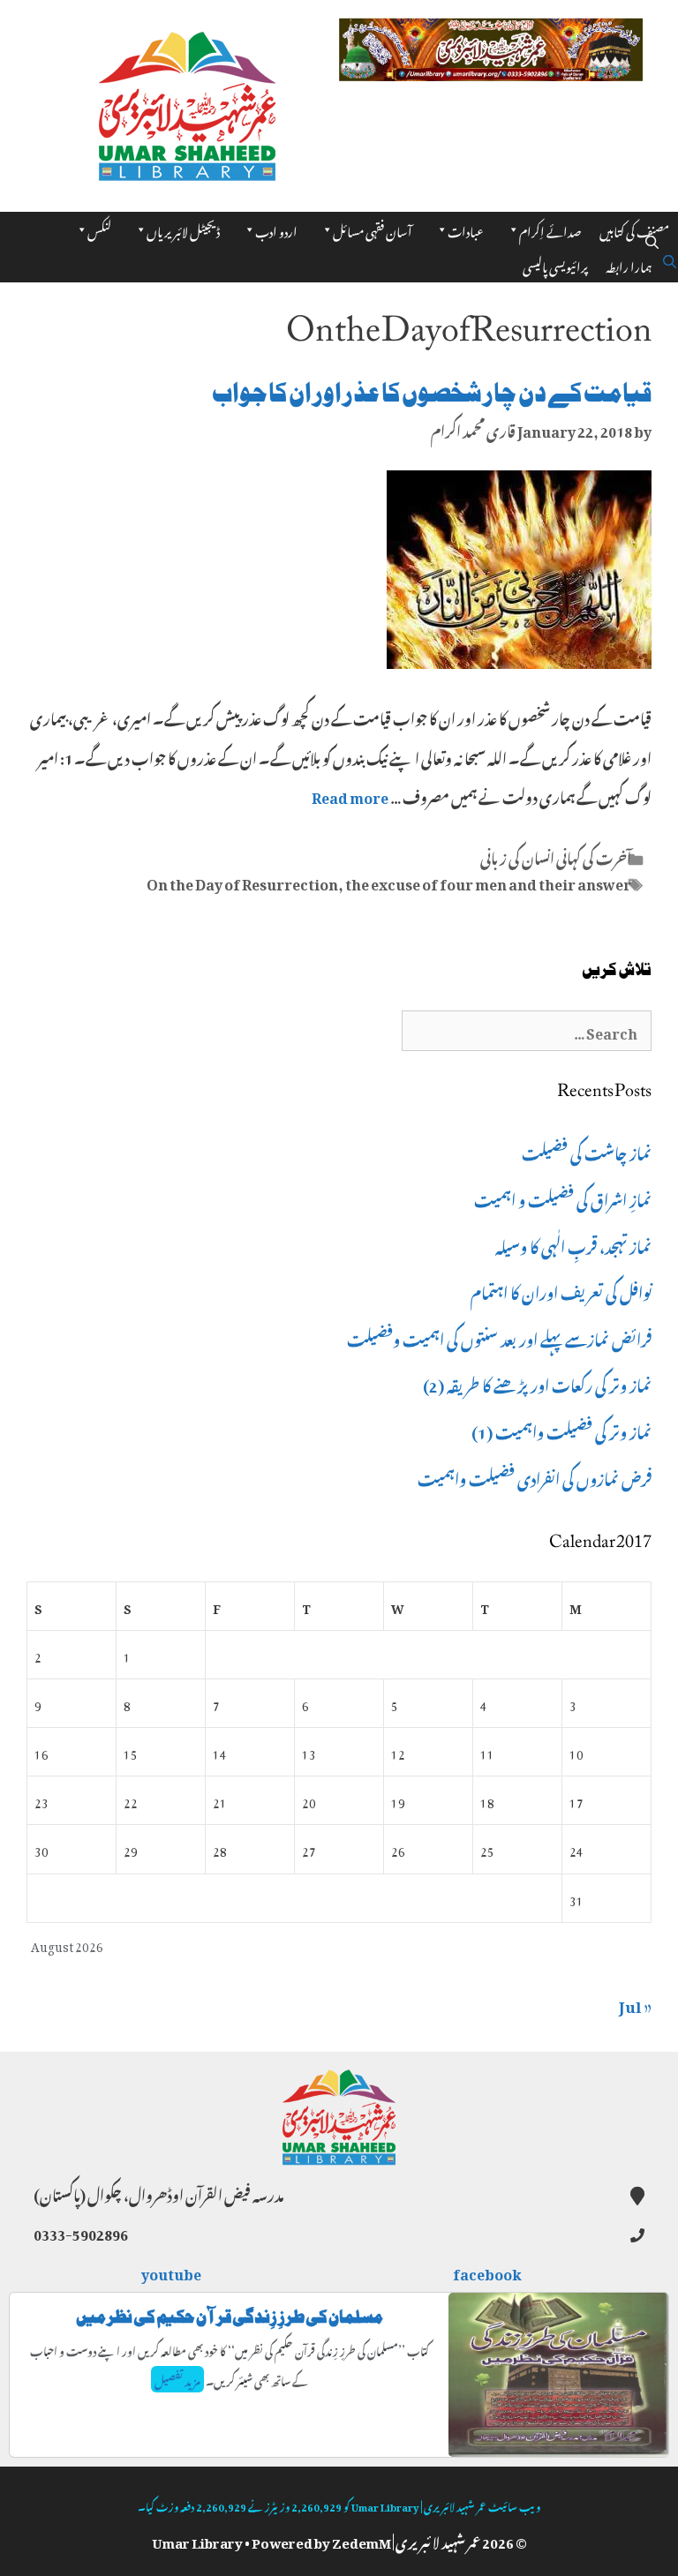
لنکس (99, 229)
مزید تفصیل (177, 2379)
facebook (488, 2272)
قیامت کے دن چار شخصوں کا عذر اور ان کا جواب (432, 393)
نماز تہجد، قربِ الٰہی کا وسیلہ (573, 1244)
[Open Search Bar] (652, 238)
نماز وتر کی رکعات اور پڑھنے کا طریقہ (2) (537, 1383)
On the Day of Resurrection (242, 882)
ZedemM (362, 2540)
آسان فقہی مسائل (373, 229)
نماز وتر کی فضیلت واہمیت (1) (561, 1430)
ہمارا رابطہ (629, 264)
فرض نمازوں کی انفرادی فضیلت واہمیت (535, 1476)
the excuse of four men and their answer (488, 882)
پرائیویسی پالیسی (555, 264)
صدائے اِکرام (550, 229)
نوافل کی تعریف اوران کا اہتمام (561, 1290)
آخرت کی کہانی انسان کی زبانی (556, 856)
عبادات (466, 229)
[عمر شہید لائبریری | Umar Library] (187, 101)
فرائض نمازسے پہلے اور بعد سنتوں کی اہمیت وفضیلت (499, 1337)
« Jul (635, 2003)
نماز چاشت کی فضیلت (587, 1151)
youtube (172, 2272)
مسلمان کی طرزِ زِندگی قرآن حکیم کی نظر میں (230, 2317)
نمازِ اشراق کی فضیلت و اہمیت (563, 1198)
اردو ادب (276, 229)
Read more (350, 795)
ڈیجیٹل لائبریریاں (183, 229)
